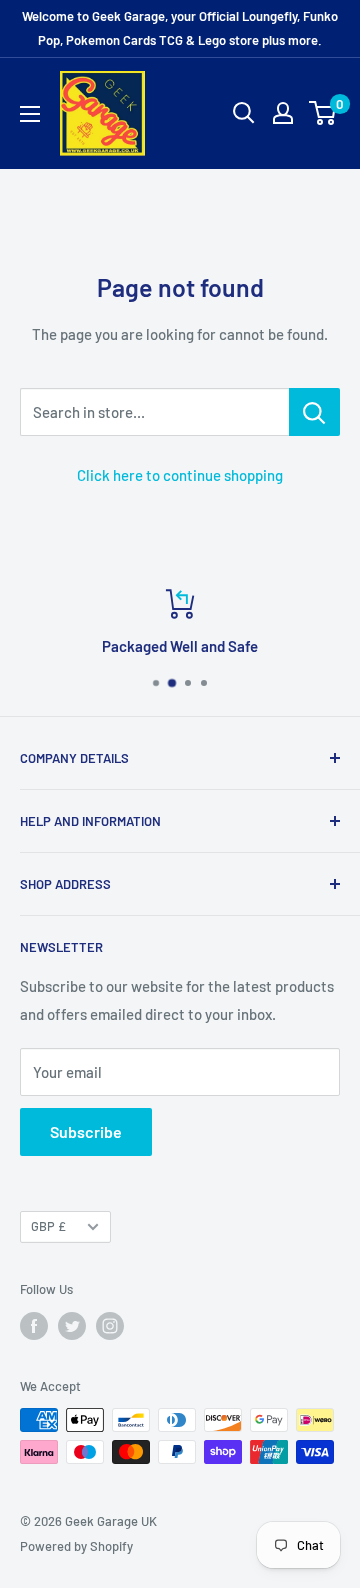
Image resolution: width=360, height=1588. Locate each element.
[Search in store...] (314, 412)
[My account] (283, 113)
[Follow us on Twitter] (72, 1326)
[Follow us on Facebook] (34, 1326)
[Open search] (244, 113)
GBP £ (48, 1226)
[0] (323, 113)
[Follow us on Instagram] (110, 1326)
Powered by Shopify (76, 1546)
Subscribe (86, 1131)
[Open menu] (30, 114)
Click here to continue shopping (180, 475)
